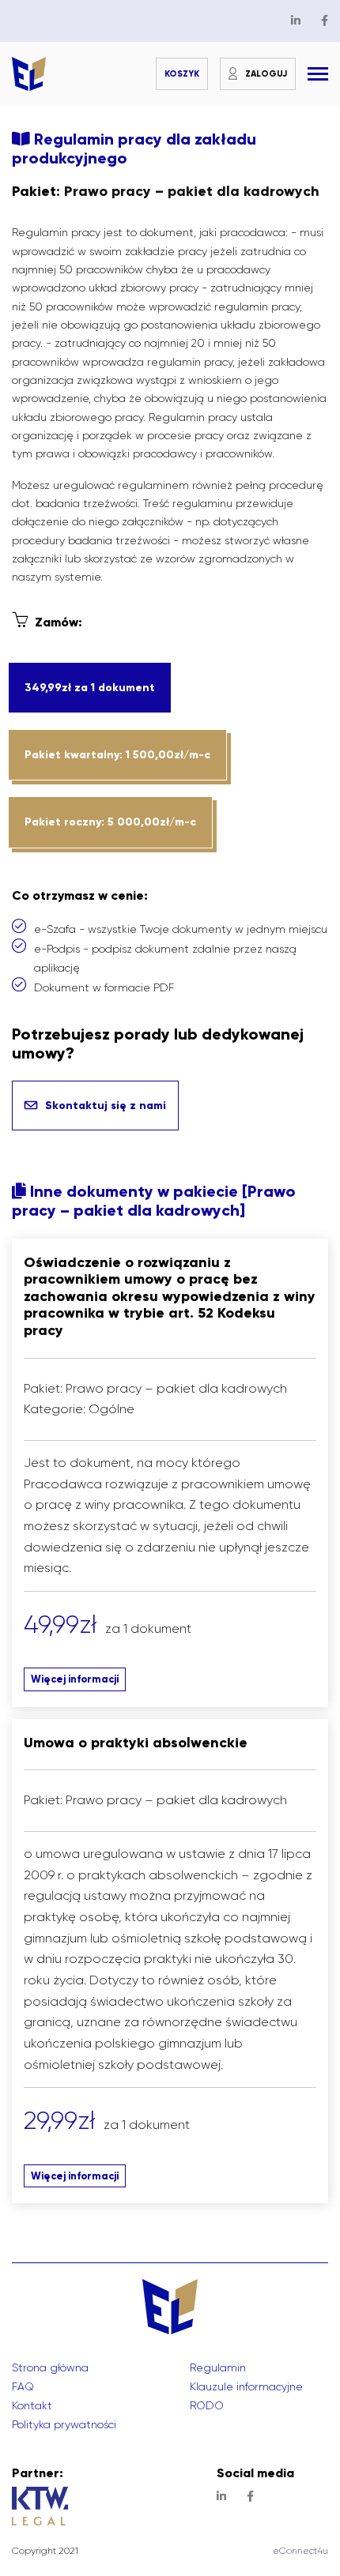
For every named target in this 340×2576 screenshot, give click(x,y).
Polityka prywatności (64, 2424)
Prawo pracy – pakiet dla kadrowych (192, 191)
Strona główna (50, 2367)
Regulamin (218, 2367)
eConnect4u (300, 2551)
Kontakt (32, 2405)
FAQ (23, 2386)
